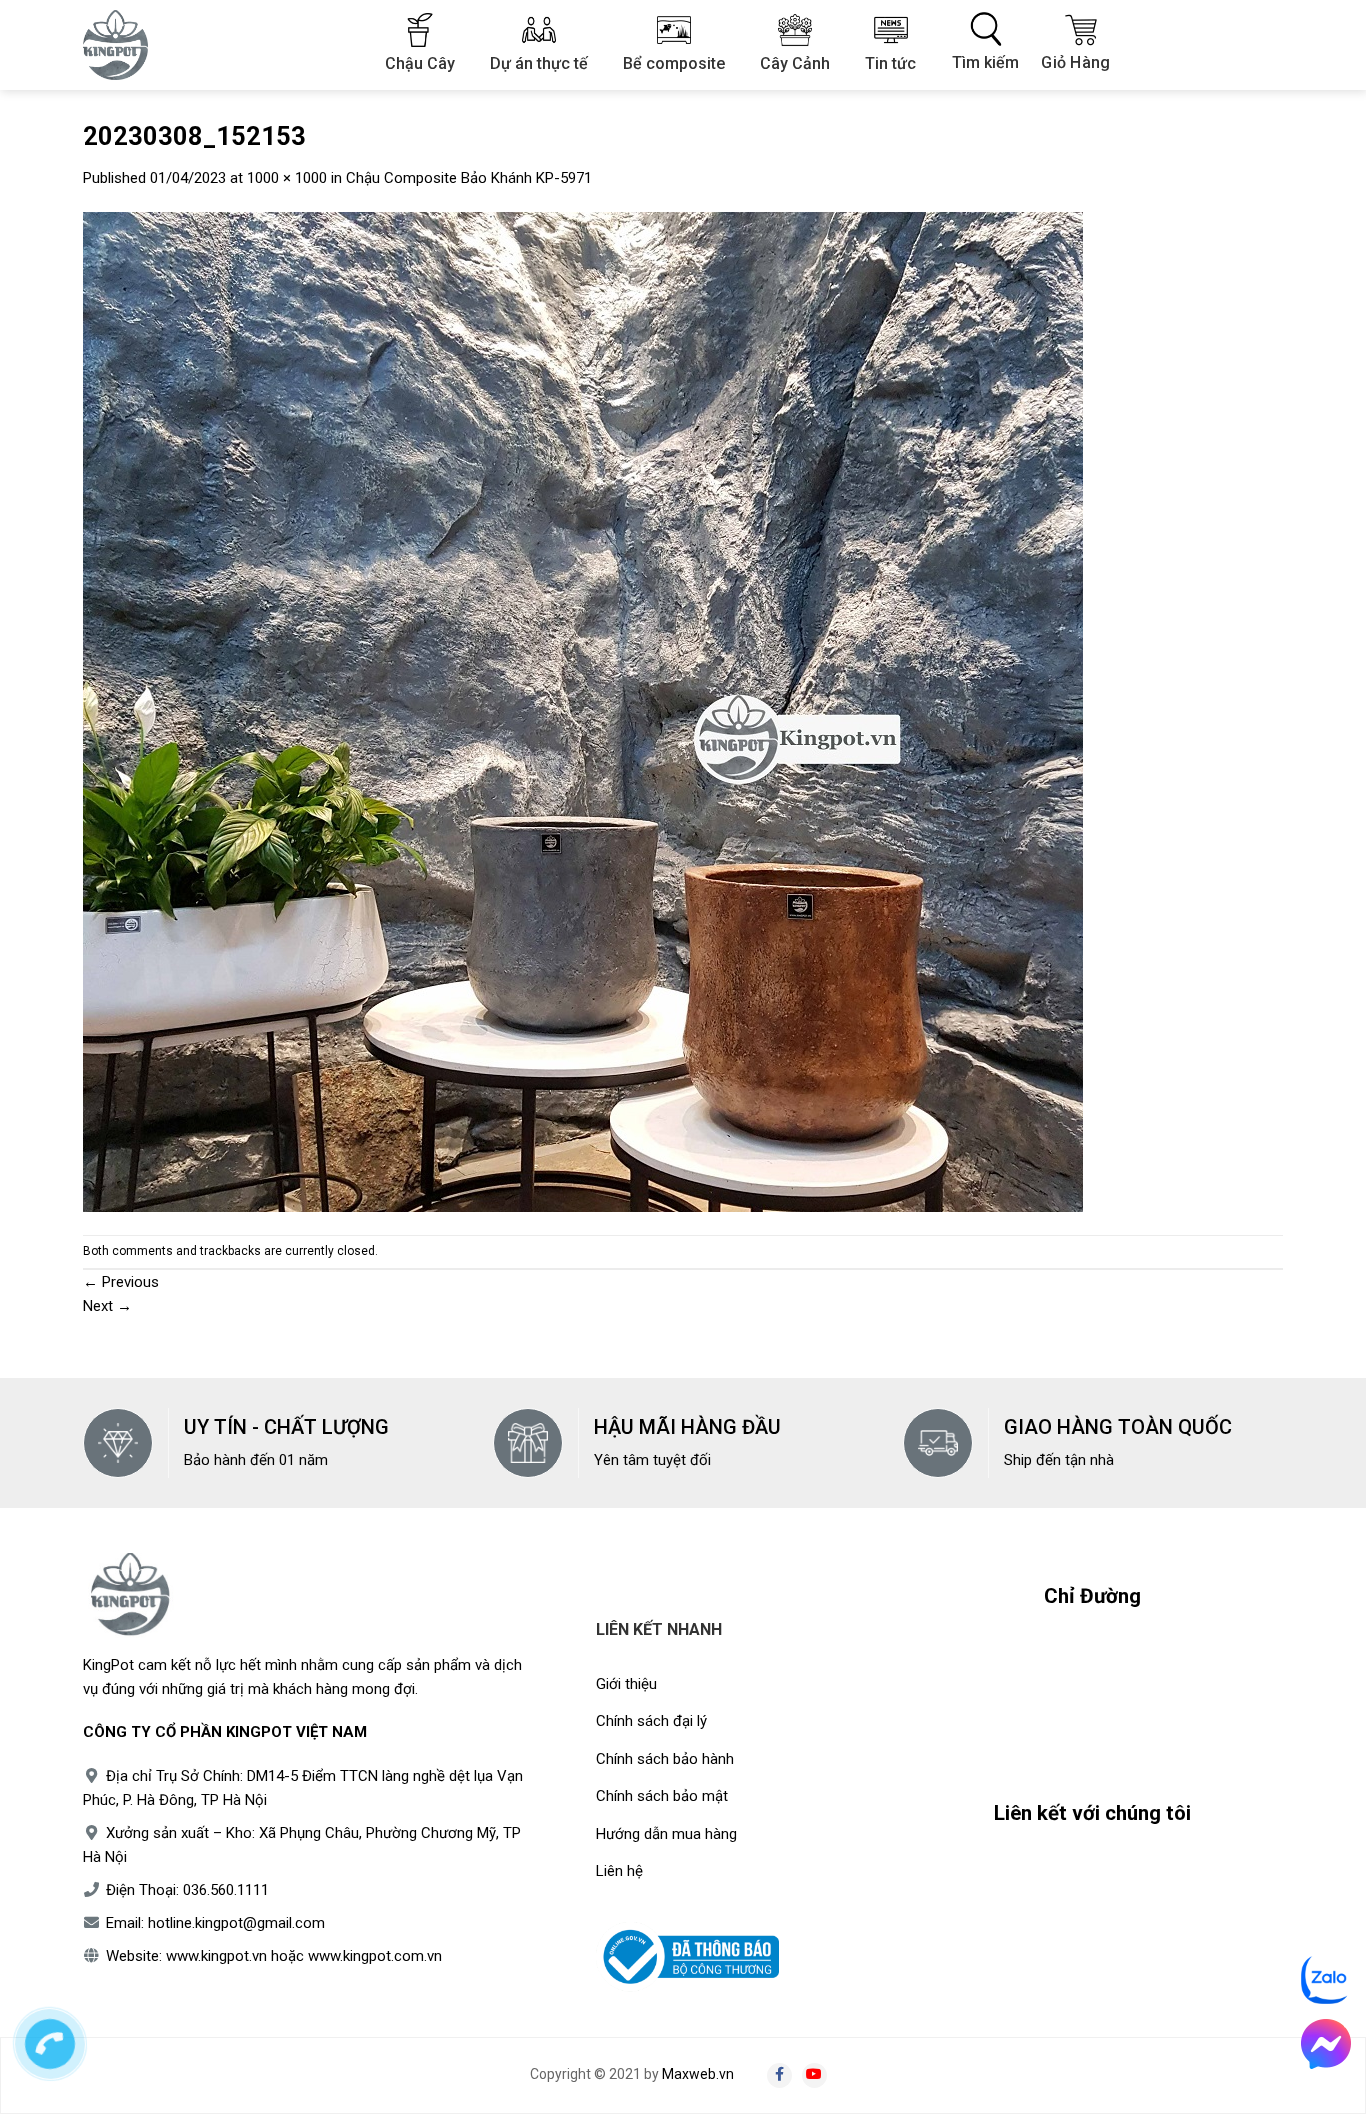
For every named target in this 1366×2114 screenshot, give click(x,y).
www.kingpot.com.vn (375, 1956)
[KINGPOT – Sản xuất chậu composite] (128, 45)
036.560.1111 (226, 1890)
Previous (121, 1282)
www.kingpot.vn (216, 1956)
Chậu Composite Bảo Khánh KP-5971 (469, 178)
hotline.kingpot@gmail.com (236, 1923)
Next (107, 1306)
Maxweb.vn (698, 2074)
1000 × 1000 (287, 178)
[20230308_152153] (583, 711)
